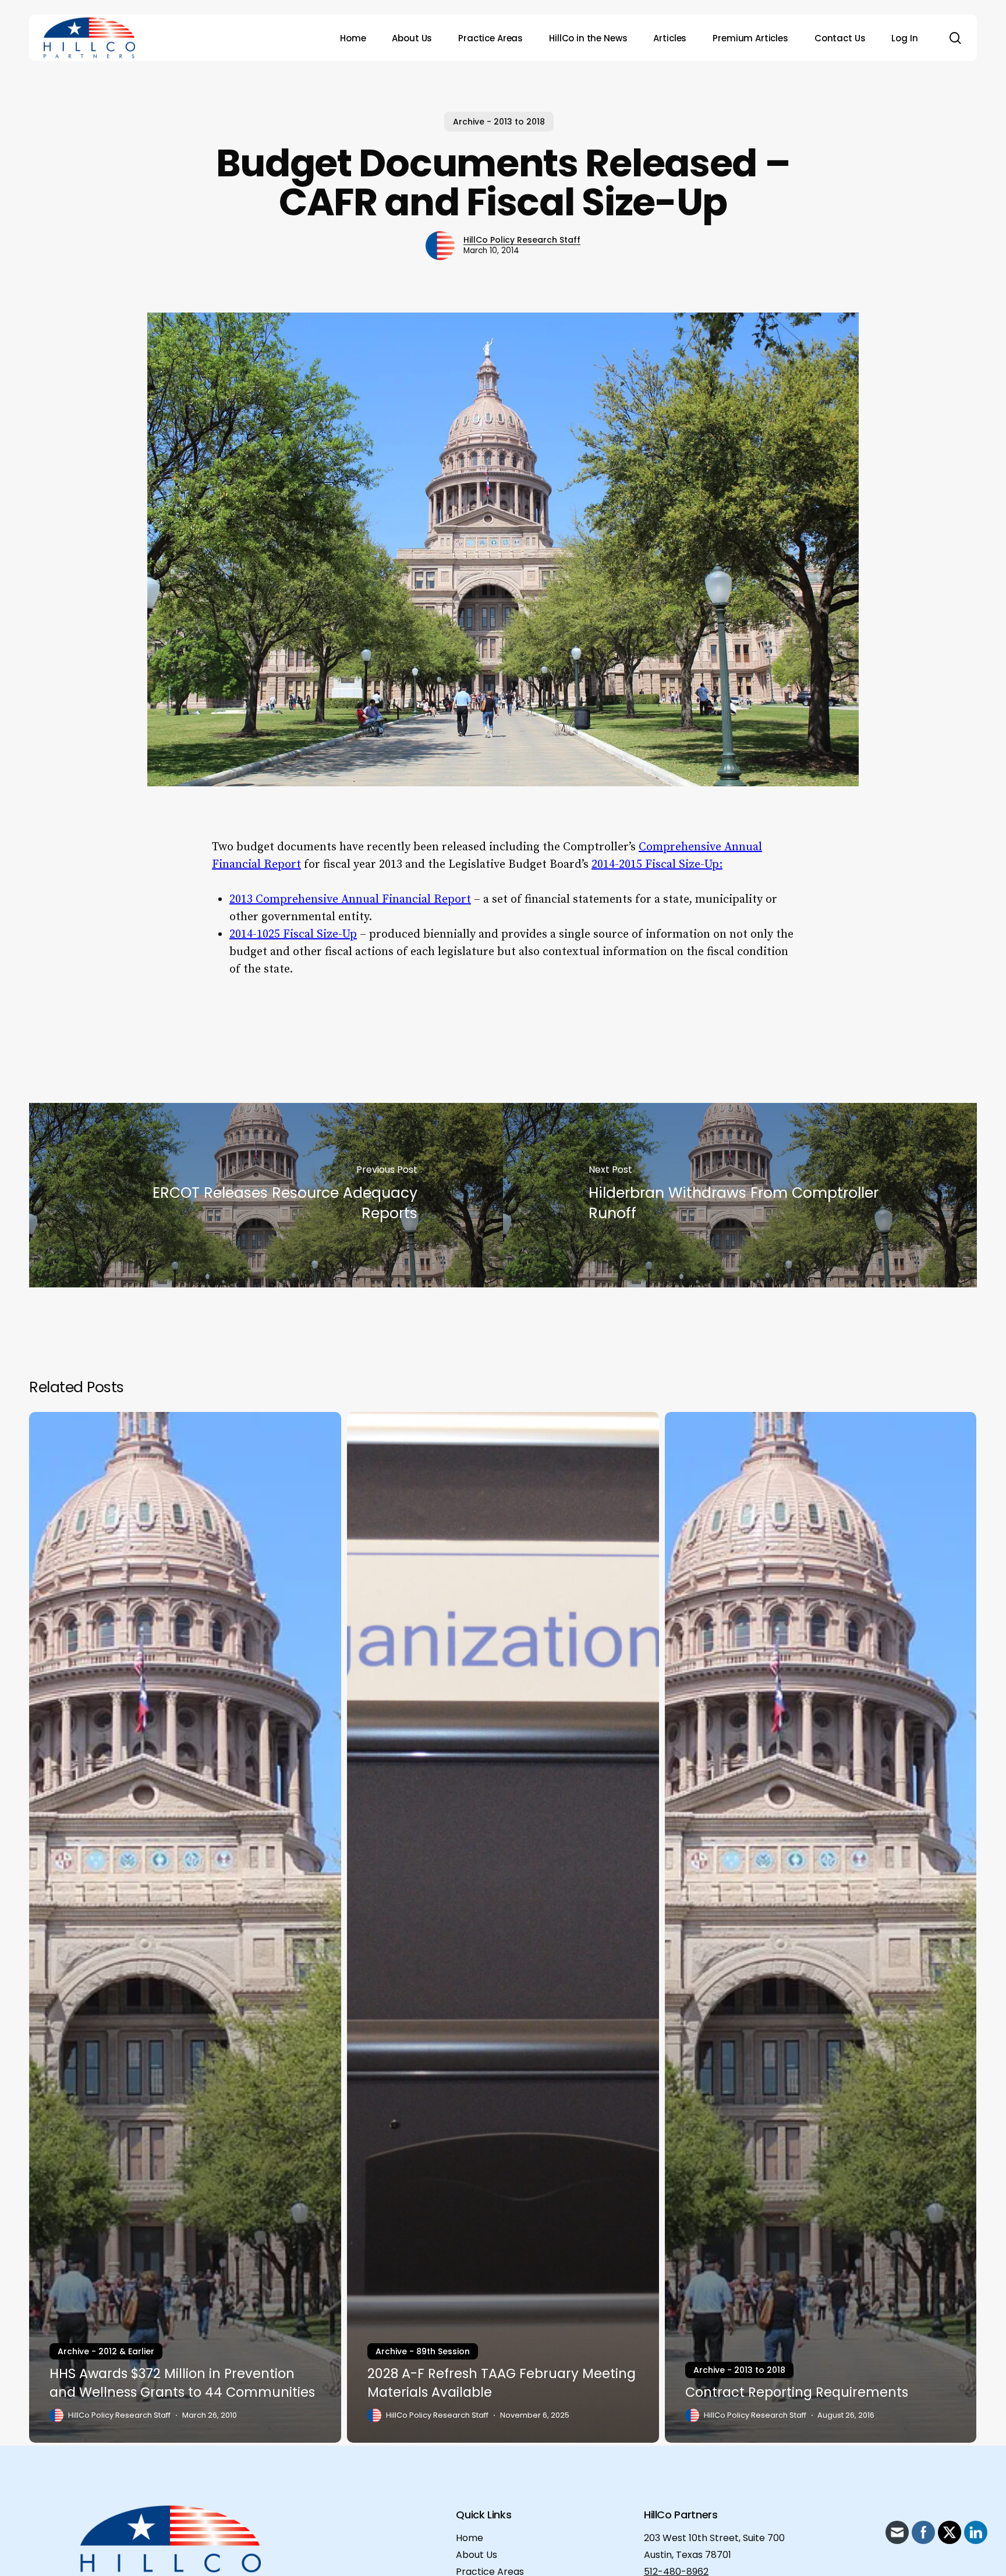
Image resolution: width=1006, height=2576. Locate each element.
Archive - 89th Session (423, 2351)
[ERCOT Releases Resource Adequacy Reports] (266, 1195)
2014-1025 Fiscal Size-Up (293, 934)
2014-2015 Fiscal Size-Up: (657, 865)
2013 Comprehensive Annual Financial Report (350, 900)
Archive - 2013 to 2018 (499, 122)
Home (470, 2538)
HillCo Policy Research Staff (522, 240)
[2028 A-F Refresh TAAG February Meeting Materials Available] (503, 1927)
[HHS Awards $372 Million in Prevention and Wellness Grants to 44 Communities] (185, 1927)
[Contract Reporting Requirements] (821, 1927)
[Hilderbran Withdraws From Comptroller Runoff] (740, 1195)
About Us (477, 2555)
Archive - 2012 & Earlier (106, 2351)
